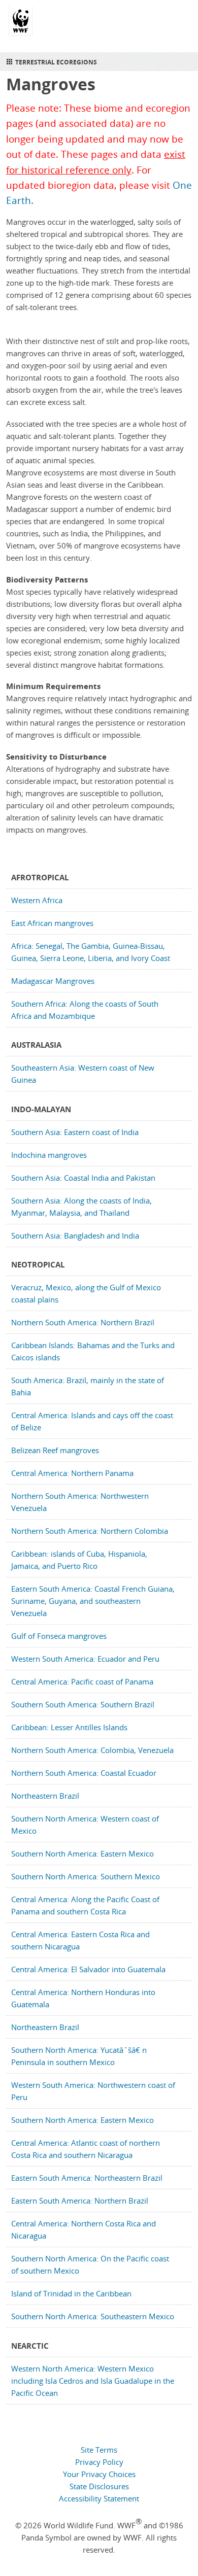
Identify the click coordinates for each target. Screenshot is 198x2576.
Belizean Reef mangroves (55, 1450)
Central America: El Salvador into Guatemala (88, 1969)
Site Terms (99, 2450)
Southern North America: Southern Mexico (86, 1876)
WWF (21, 25)
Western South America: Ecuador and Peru (85, 1659)
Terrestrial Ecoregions (56, 62)
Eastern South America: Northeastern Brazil (87, 2178)
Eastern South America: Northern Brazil (80, 2201)
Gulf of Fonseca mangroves (59, 1636)
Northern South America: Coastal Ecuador (84, 1773)
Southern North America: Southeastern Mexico (93, 2316)
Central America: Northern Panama (72, 1473)
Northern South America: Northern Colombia (90, 1531)
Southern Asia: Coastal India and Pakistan (83, 1178)
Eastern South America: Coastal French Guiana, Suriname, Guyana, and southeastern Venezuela (93, 1601)
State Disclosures (99, 2486)
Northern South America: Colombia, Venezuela (92, 1750)
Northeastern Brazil (45, 1796)
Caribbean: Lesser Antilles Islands (69, 1727)
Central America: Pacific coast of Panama (82, 1681)
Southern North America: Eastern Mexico (82, 1853)
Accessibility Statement (99, 2498)
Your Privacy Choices (99, 2474)
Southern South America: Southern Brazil (83, 1704)
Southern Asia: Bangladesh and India (75, 1235)
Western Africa (37, 900)
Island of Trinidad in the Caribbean (71, 2293)
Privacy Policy (99, 2462)
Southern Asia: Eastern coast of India (75, 1132)
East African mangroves (52, 923)
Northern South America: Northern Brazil (83, 1322)
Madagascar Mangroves (53, 981)
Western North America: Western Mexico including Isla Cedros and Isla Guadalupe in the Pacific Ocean (93, 2381)
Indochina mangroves (49, 1155)
